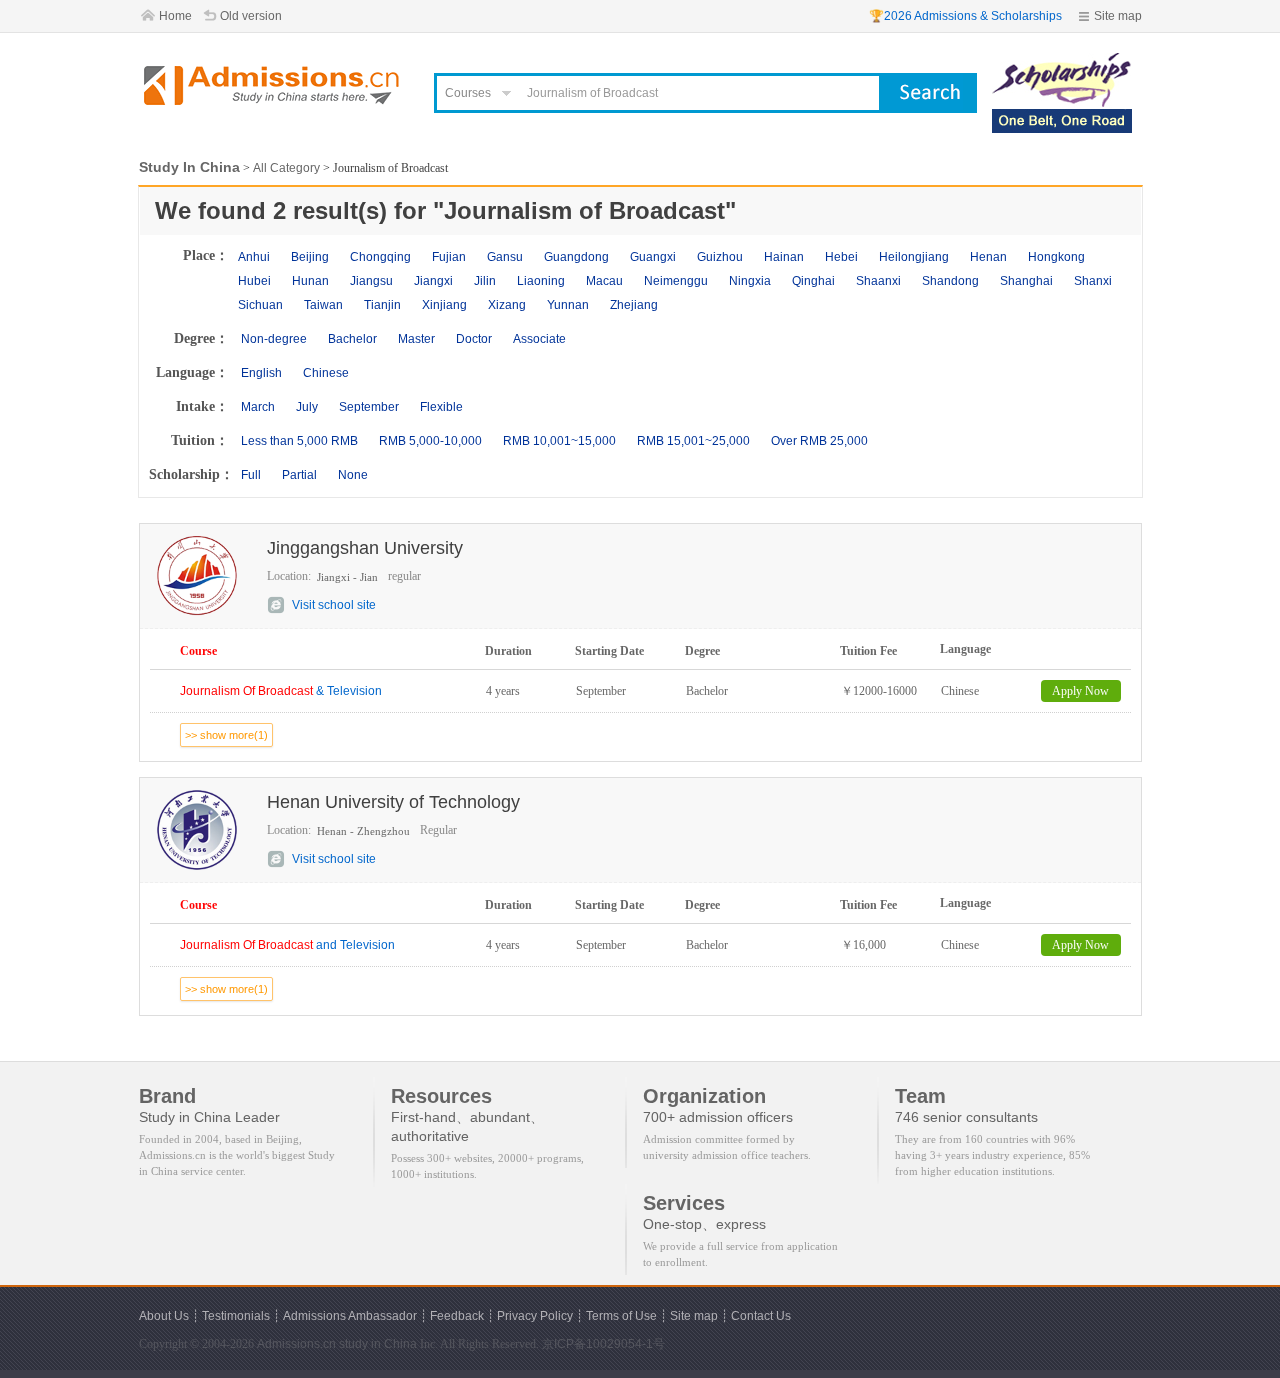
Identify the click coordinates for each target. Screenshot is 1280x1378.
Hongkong (1056, 257)
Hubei (254, 281)
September (369, 407)
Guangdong (576, 257)
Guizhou (720, 257)
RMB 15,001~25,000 (693, 441)
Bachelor (352, 339)
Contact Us (761, 1316)
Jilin (485, 281)
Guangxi (653, 257)
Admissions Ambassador (350, 1316)
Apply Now (1080, 691)
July (307, 407)
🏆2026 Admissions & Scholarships (965, 16)
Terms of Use (621, 1316)
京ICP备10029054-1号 (603, 1344)
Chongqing (380, 257)
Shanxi (1093, 281)
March (258, 407)
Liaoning (541, 281)
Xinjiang (444, 305)
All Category (286, 168)
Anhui (254, 257)
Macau (604, 281)
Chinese (326, 373)
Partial (299, 475)
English (261, 373)
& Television (281, 691)
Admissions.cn (296, 1344)
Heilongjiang (914, 257)
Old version (251, 16)
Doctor (474, 339)
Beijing (310, 257)
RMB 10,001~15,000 (559, 441)
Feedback (457, 1316)
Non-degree (274, 339)
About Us (164, 1316)
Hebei (841, 257)
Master (416, 339)
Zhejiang (634, 305)
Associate (539, 339)
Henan (988, 257)
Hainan (784, 257)
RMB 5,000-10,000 (430, 441)
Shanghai (1026, 281)
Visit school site (334, 605)
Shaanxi (878, 281)
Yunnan (568, 305)
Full (251, 475)
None (353, 475)
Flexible (441, 407)
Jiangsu (371, 281)
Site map (1118, 16)
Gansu (505, 257)
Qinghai (813, 281)
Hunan (310, 281)
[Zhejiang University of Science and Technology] (1062, 62)
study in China (378, 1344)
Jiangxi (433, 281)
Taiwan (323, 305)
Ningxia (750, 281)
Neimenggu (676, 281)
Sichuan (260, 305)
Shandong (950, 281)
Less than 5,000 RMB (299, 441)
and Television (287, 945)
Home (175, 16)
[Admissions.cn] (274, 85)
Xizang (507, 305)
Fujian (449, 257)
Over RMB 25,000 (819, 441)
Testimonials (236, 1316)
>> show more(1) (226, 735)
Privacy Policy (535, 1316)
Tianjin (382, 305)
